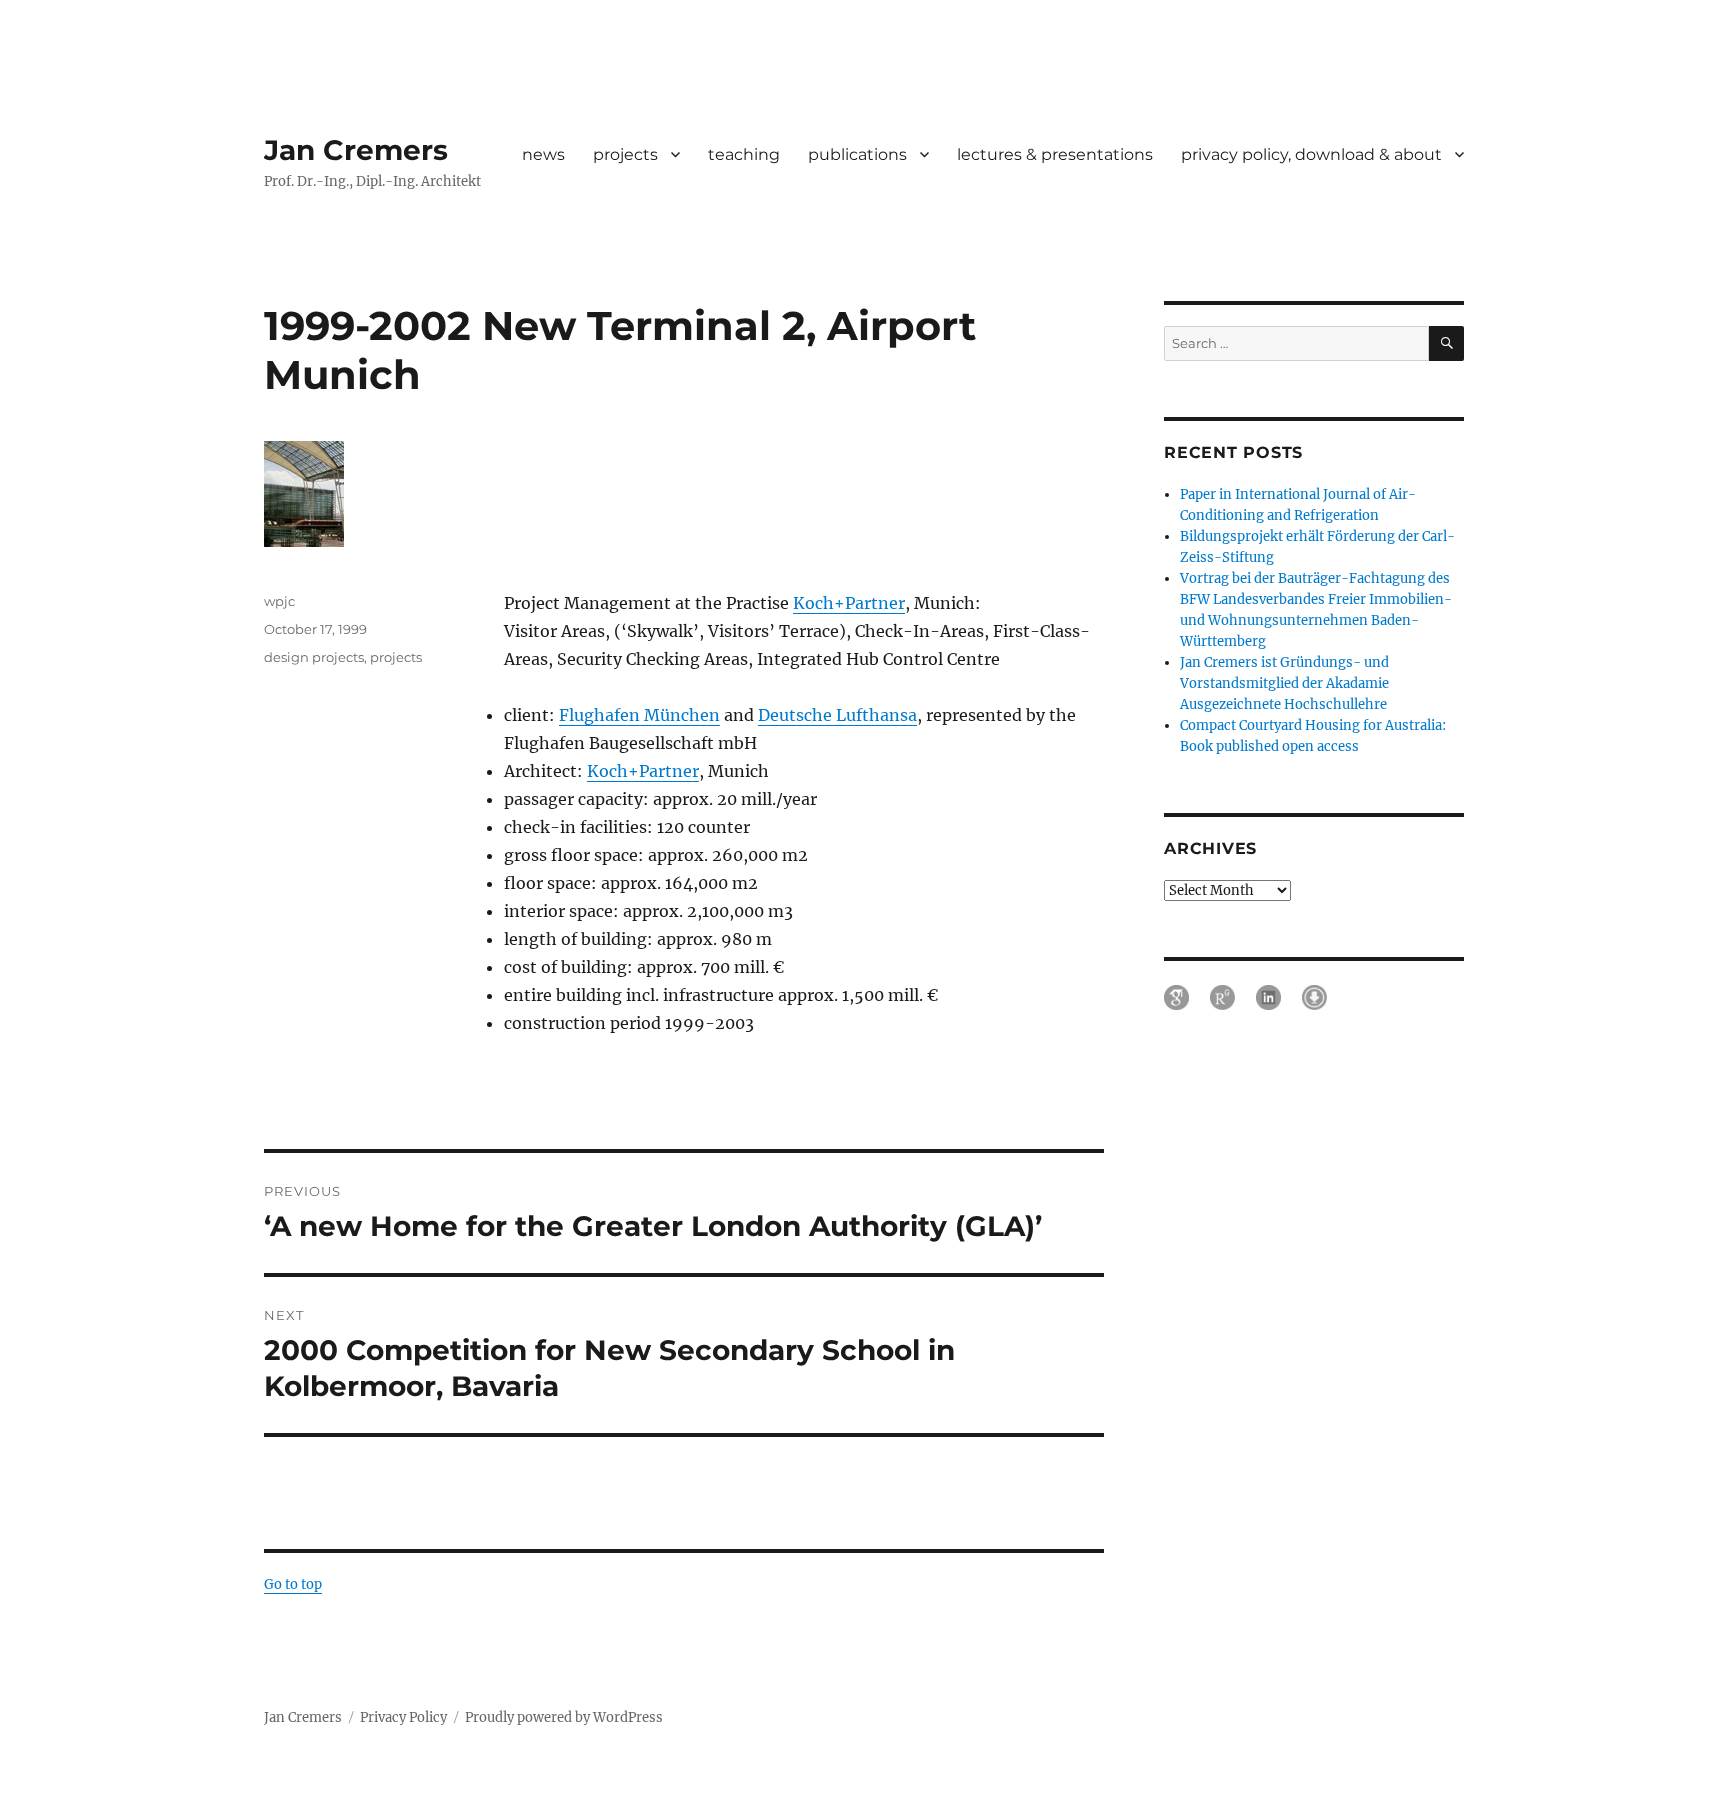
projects (625, 154)
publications (857, 154)
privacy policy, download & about (1311, 154)
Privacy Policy (403, 1717)
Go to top (293, 1584)
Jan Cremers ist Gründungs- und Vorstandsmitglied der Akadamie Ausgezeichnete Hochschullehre (1284, 683)
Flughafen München (639, 715)
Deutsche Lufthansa (837, 715)
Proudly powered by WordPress (564, 1717)
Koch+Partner (849, 603)
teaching (744, 154)
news (543, 154)
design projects (314, 657)
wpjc (279, 601)
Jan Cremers (356, 150)
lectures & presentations (1055, 154)
